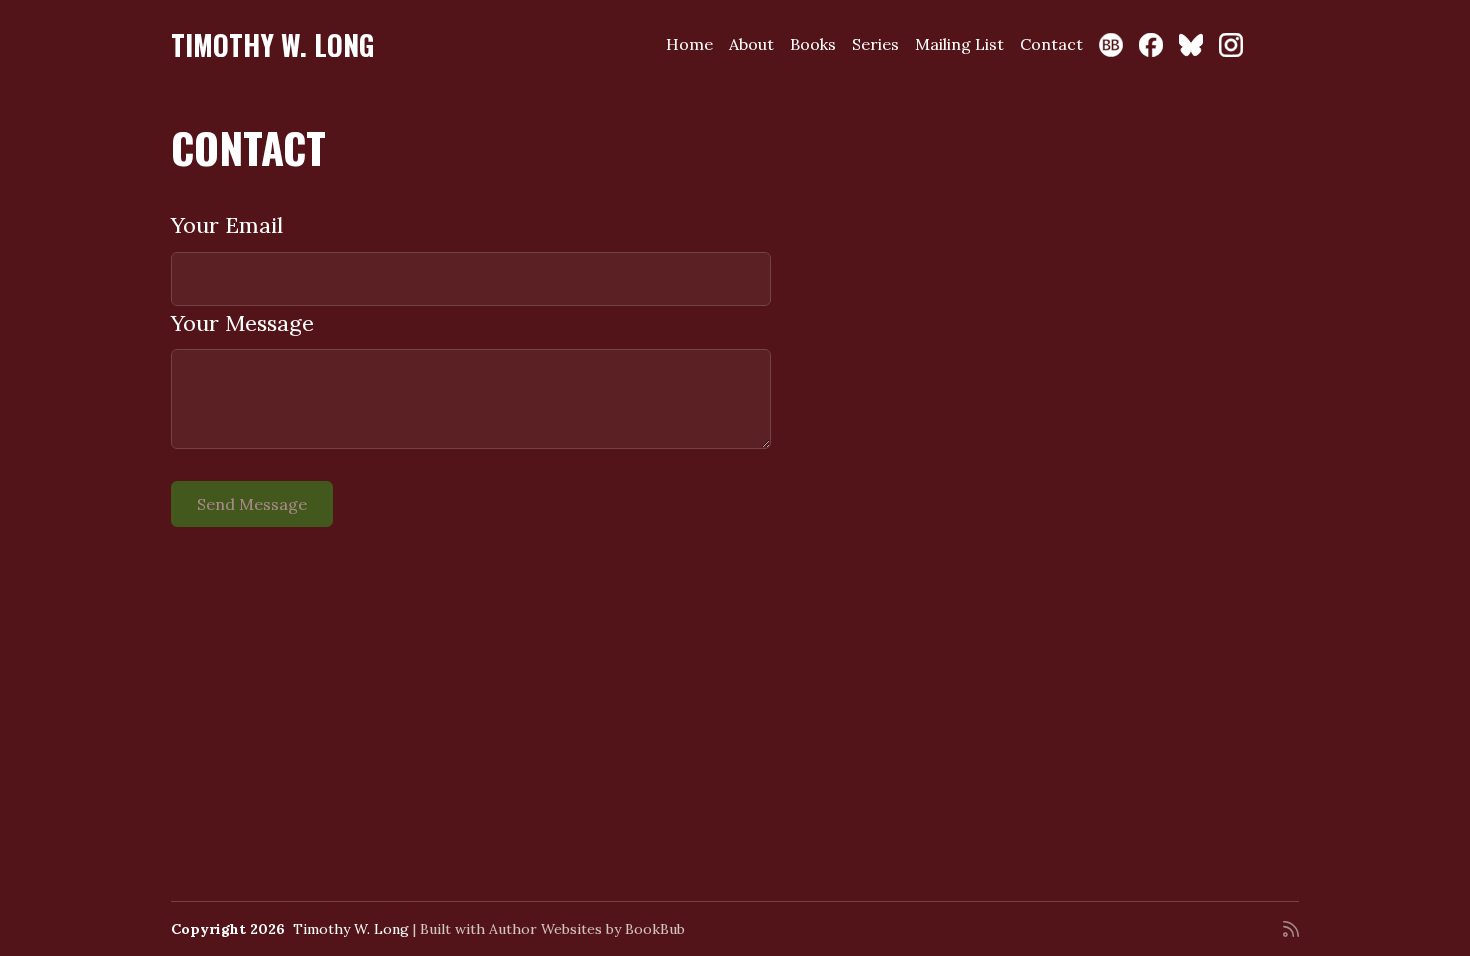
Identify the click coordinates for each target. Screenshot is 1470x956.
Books (813, 44)
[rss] (1291, 929)
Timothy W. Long (272, 44)
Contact (1051, 44)
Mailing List (959, 44)
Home (689, 44)
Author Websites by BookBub (587, 929)
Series (875, 44)
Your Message (242, 323)
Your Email (227, 225)
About (751, 44)
